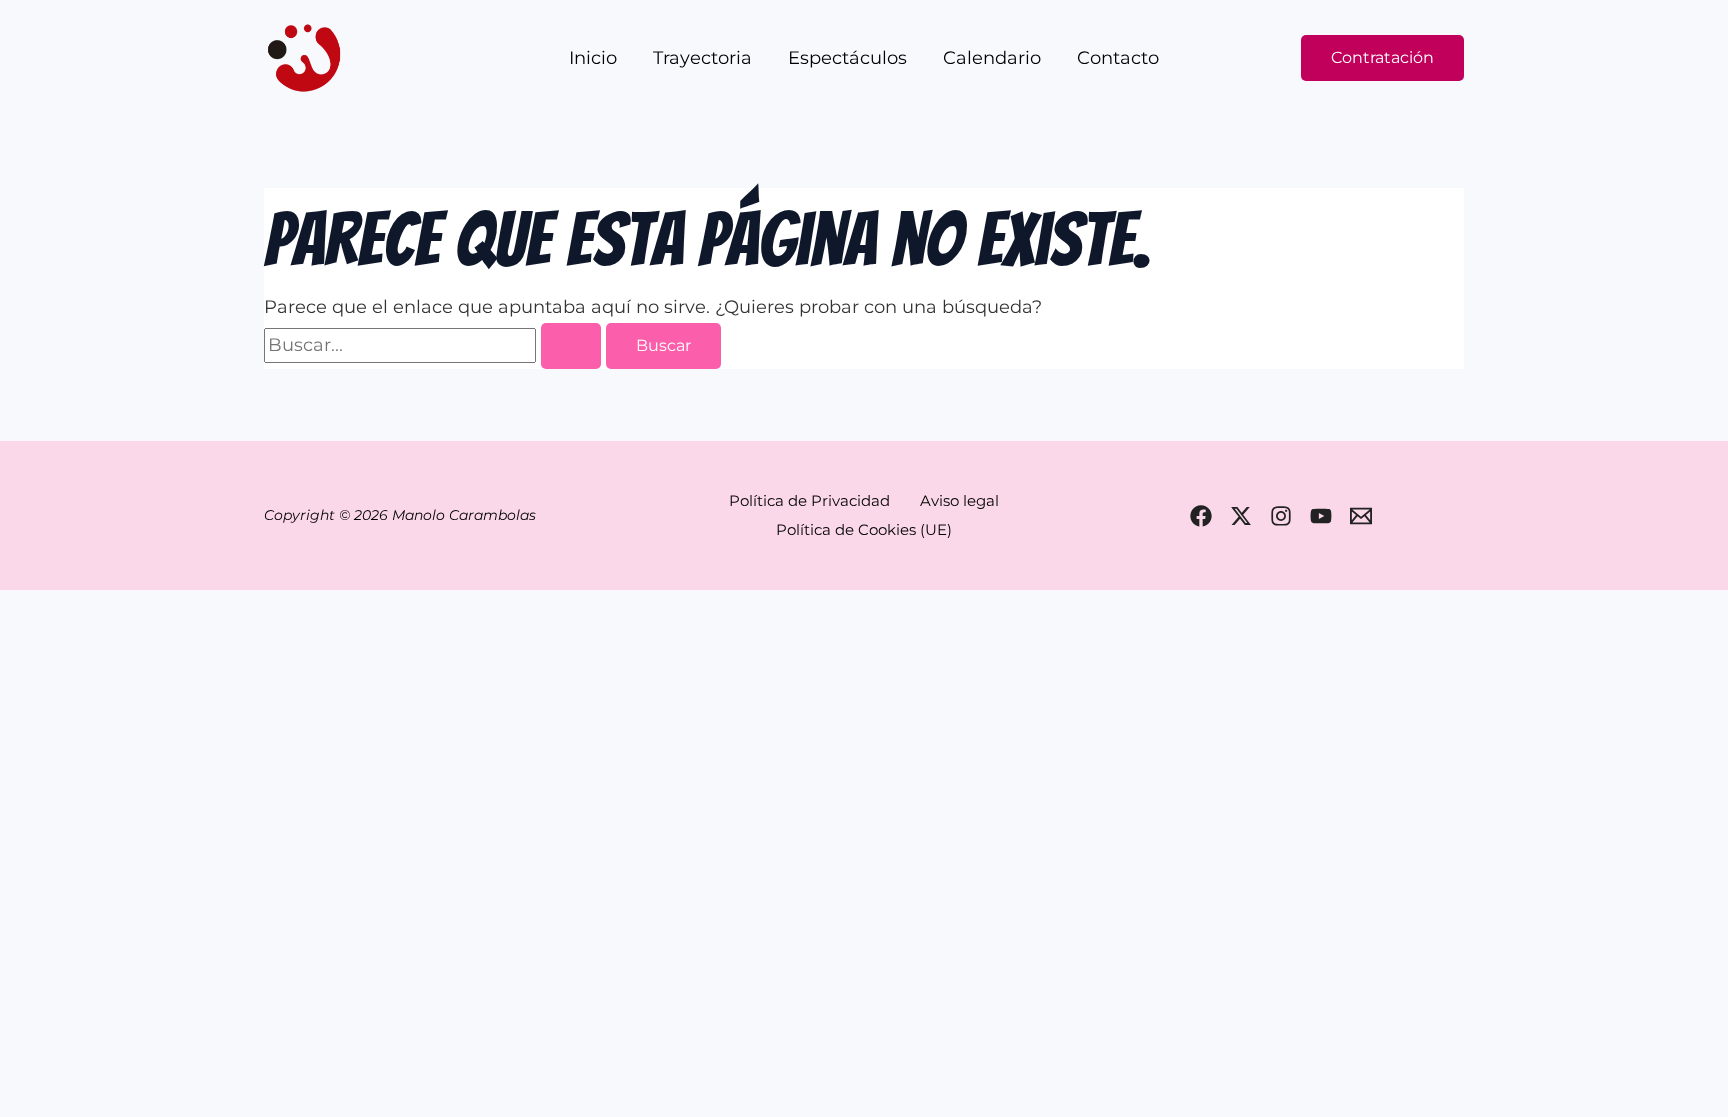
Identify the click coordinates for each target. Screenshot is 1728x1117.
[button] (1382, 58)
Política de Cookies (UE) (864, 529)
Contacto (1118, 58)
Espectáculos (847, 58)
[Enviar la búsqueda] (571, 346)
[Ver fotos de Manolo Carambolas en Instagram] (1281, 516)
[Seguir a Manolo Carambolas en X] (1241, 516)
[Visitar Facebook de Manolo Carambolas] (1201, 516)
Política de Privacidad (809, 500)
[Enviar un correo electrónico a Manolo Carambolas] (1361, 516)
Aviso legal (959, 500)
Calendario (992, 58)
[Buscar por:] (435, 345)
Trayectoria (702, 58)
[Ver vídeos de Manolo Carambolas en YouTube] (1321, 516)
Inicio (593, 58)
